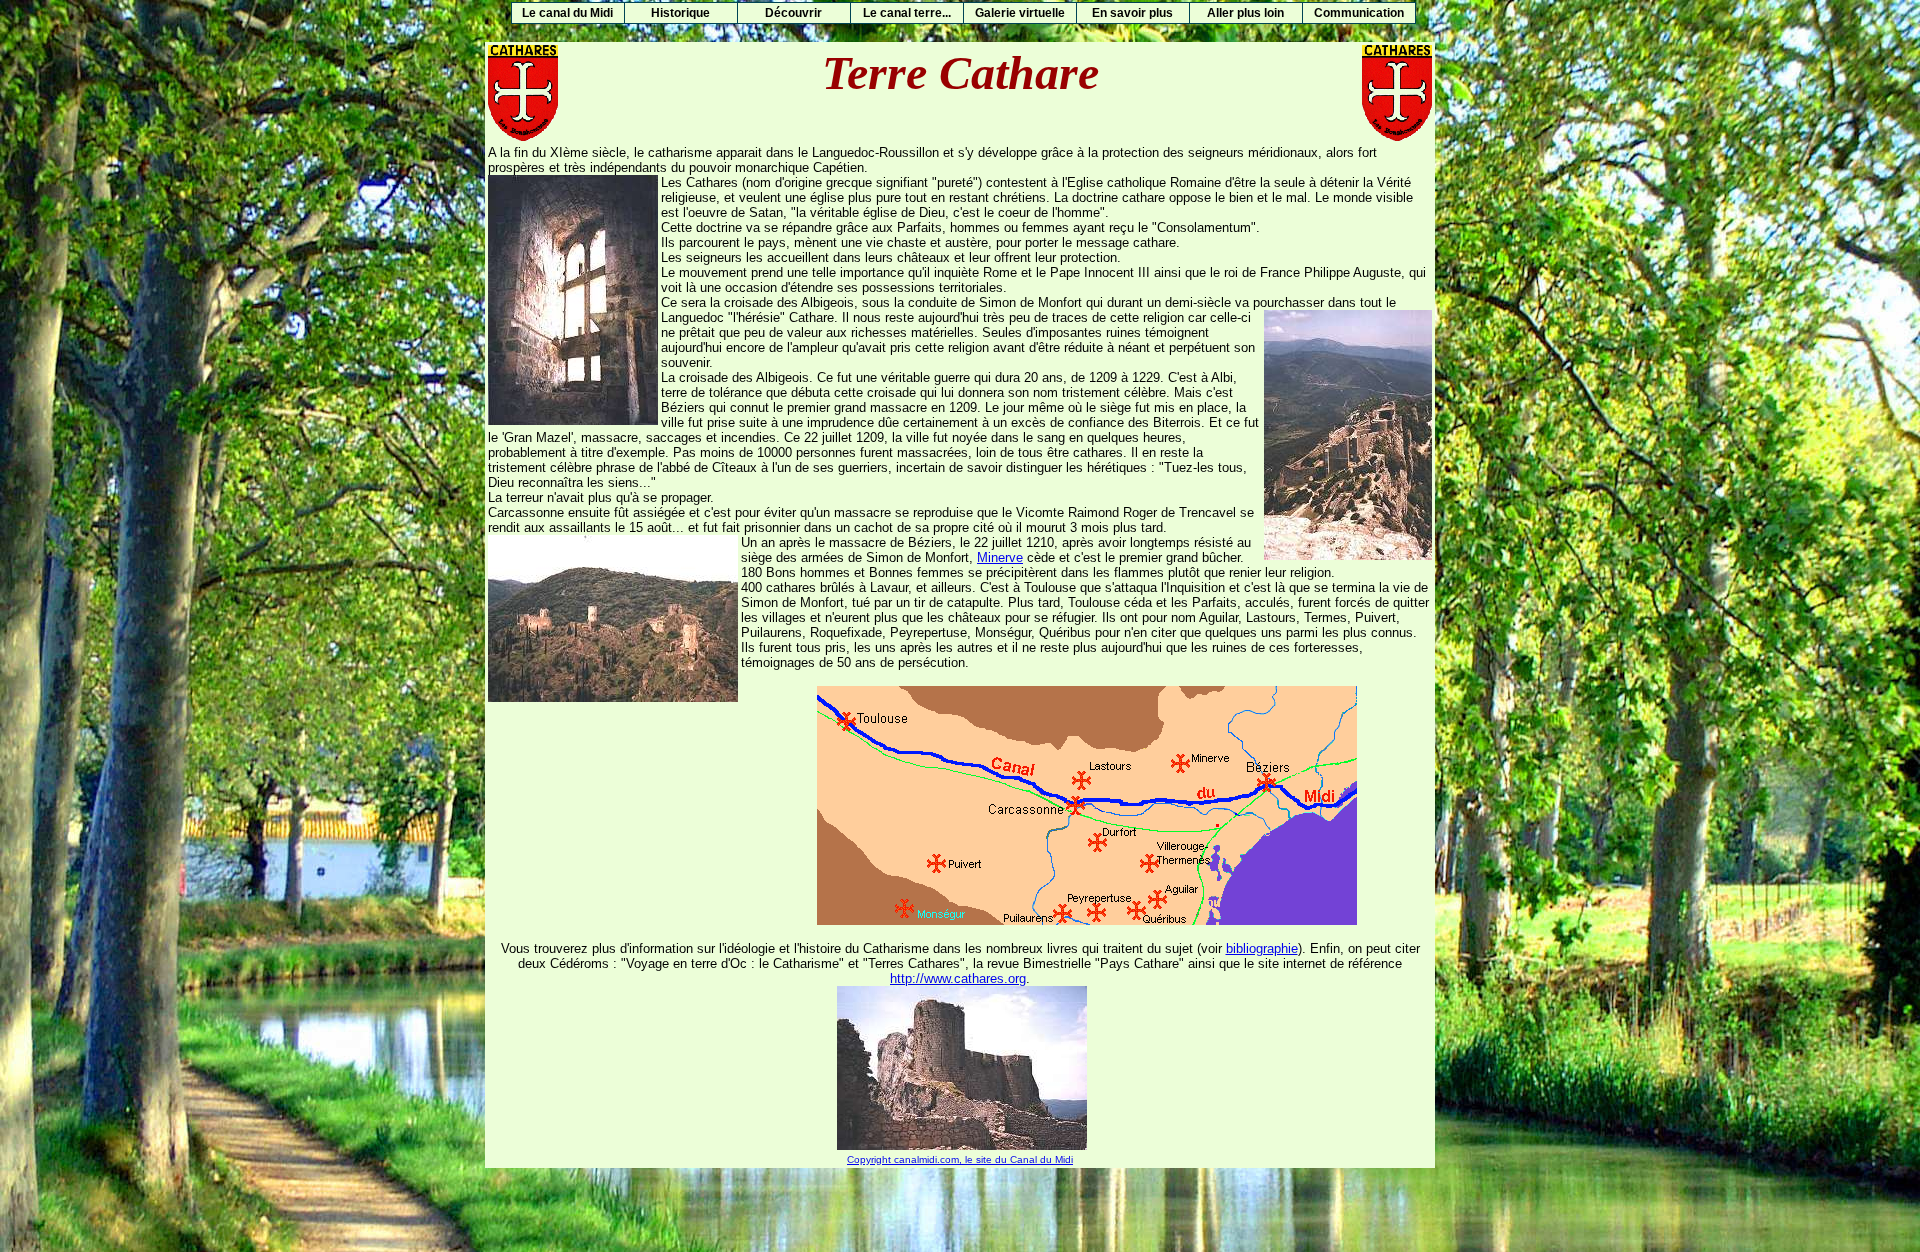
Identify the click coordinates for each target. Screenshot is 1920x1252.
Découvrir (793, 13)
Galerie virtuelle (1020, 13)
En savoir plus (1132, 13)
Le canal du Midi (567, 13)
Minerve (1000, 557)
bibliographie (1262, 948)
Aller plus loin (1245, 13)
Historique (680, 13)
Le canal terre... (907, 13)
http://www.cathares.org (958, 978)
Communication (1359, 13)
